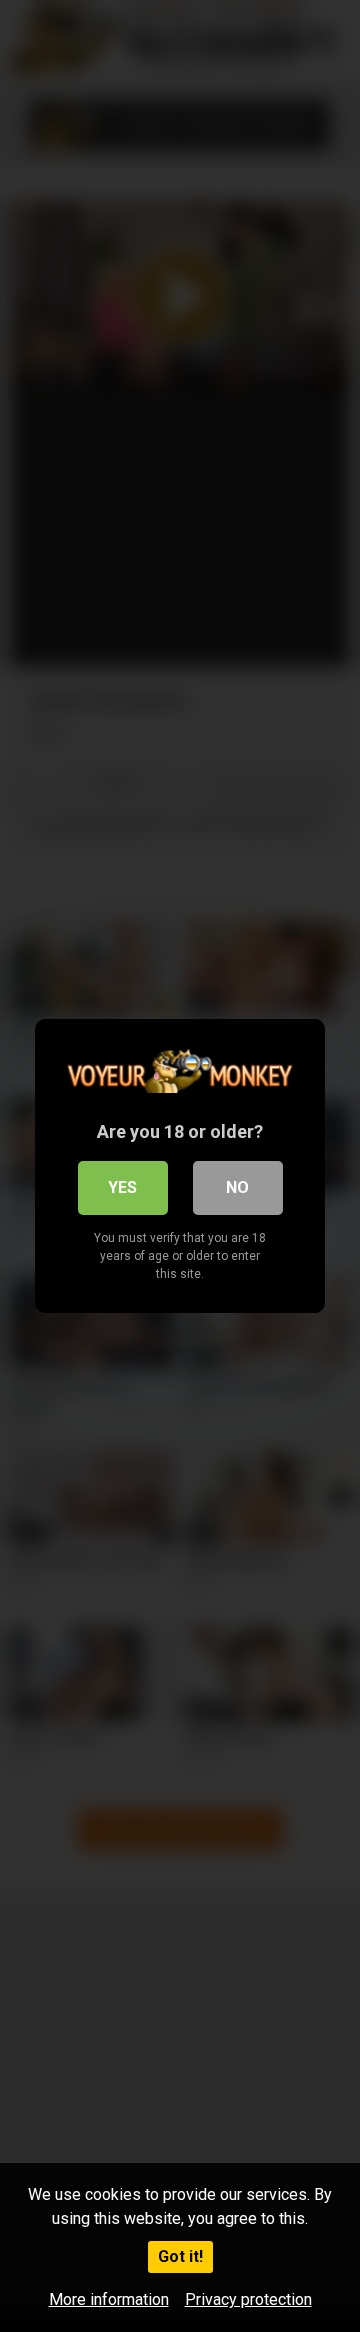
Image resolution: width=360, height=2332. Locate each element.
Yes (122, 1187)
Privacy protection (248, 2299)
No (237, 1187)
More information (109, 2299)
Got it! (180, 2256)
